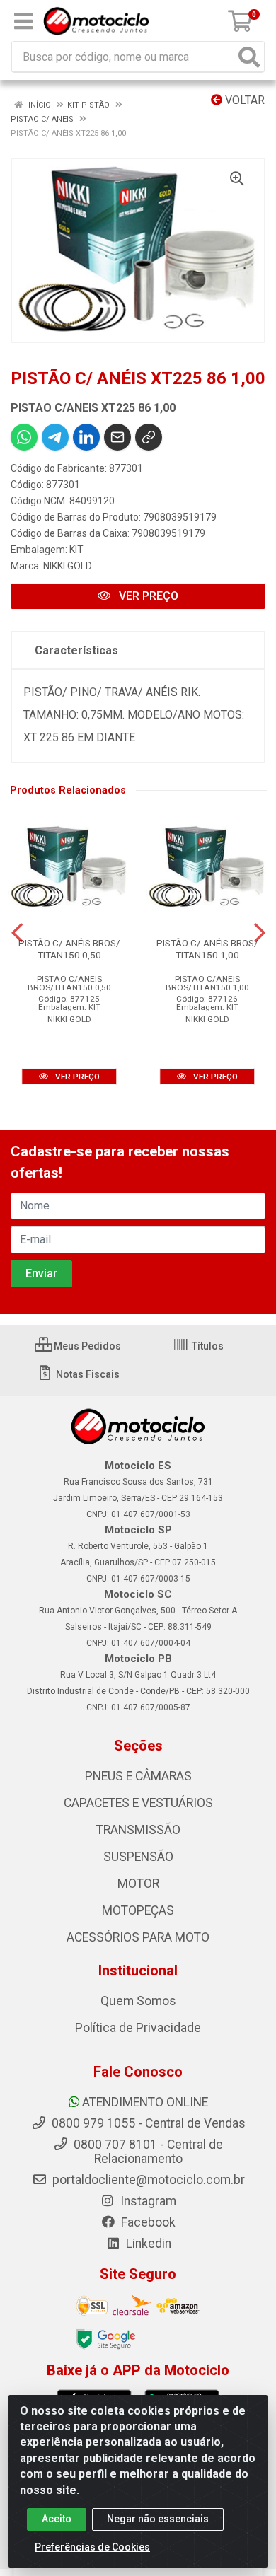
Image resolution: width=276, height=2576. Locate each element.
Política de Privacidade (138, 2028)
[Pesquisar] (249, 57)
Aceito (57, 2519)
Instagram (147, 2201)
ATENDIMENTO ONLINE (145, 2102)
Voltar (243, 100)
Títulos (207, 1346)
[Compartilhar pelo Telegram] (55, 437)
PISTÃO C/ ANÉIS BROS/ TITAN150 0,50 (69, 949)
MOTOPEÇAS (138, 1910)
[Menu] (23, 21)
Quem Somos (138, 2001)
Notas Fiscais (87, 1374)
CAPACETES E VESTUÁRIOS (138, 1803)
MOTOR (138, 1884)
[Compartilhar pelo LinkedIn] (86, 437)
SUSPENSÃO (138, 1857)
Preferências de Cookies (92, 2547)
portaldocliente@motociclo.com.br (147, 2180)
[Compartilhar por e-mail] (117, 437)
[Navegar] (17, 933)
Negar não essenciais (158, 2519)
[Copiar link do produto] (149, 437)
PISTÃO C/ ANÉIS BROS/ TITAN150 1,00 (207, 949)
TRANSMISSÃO (138, 1830)
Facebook (147, 2222)
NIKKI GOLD (68, 566)
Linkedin (147, 2244)
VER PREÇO (147, 596)
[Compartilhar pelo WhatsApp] (24, 437)
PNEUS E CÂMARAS (138, 1776)
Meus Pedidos (86, 1346)
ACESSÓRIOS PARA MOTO (138, 1937)
